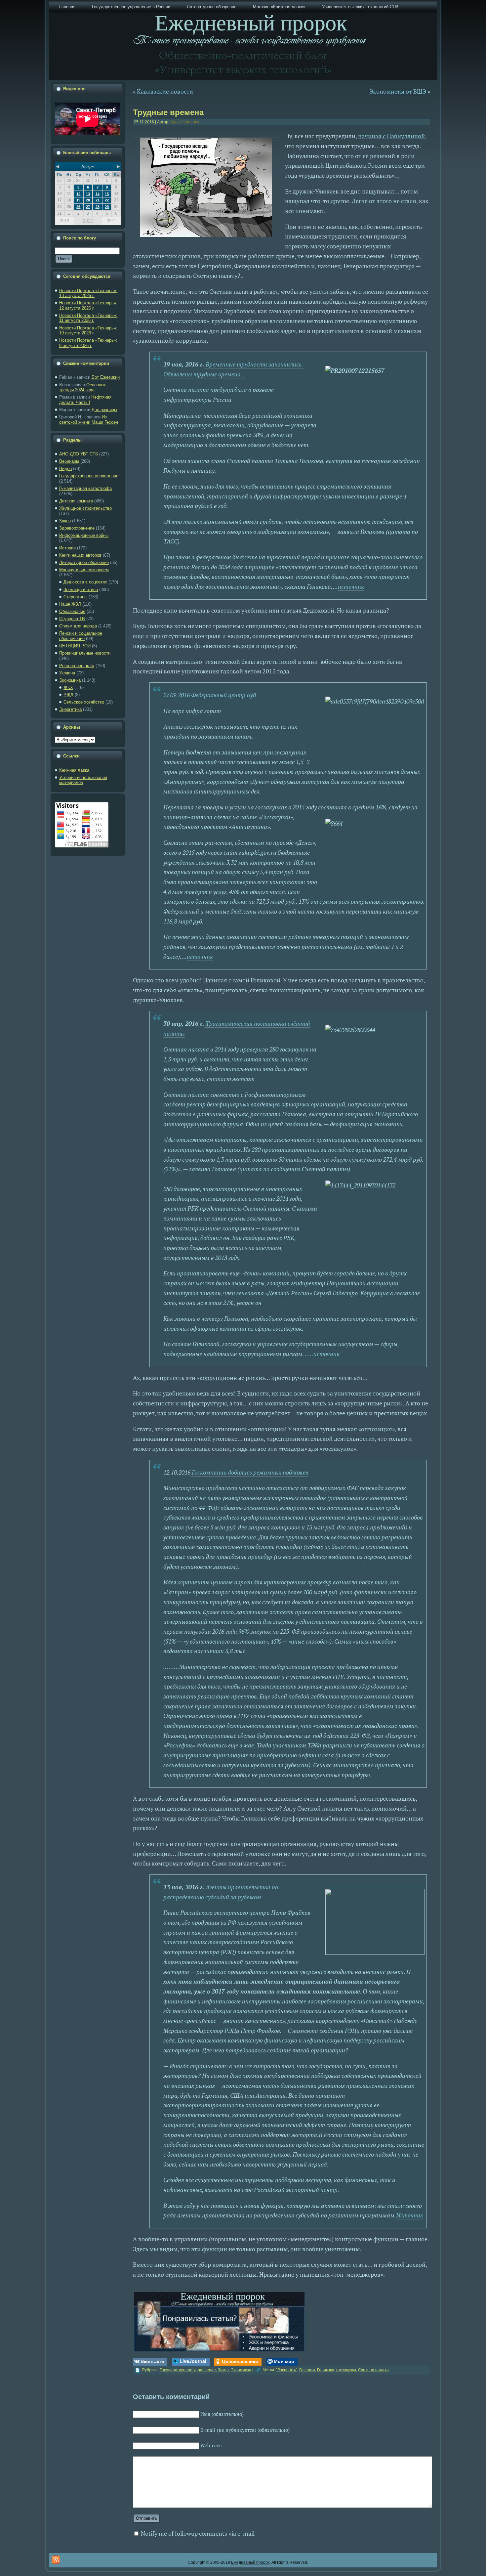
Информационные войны (84, 535)
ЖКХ (68, 687)
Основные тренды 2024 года (83, 387)
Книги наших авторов (80, 555)
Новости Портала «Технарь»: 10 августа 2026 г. (88, 331)
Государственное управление (89, 476)
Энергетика (70, 709)
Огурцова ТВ (72, 619)
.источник (326, 1354)
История (67, 548)
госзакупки (346, 2370)
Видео (65, 469)
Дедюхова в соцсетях (85, 582)
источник (351, 586)
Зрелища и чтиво (81, 590)
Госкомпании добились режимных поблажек (249, 1472)
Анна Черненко (185, 122)
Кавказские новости (165, 91)
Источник (410, 2215)
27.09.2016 (177, 695)
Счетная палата (373, 2370)
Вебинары (69, 461)
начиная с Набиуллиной (391, 136)
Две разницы (104, 410)
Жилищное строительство (85, 508)
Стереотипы (75, 597)
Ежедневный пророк (250, 2562)
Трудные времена (168, 112)
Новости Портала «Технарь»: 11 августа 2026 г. (88, 318)
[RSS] (56, 2560)
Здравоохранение (77, 528)
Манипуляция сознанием (84, 570)
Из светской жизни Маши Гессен (89, 420)
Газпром (307, 2370)
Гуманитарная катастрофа (85, 488)
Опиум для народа (78, 626)
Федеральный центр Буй (224, 695)
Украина (67, 673)
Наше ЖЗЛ (70, 604)
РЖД (68, 695)
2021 (111, 221)
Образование (72, 611)
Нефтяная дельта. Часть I (85, 400)
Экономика (70, 680)
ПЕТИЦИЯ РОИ (75, 646)
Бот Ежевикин (106, 377)
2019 (64, 221)
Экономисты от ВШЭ (398, 91)
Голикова (326, 2370)
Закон (65, 521)
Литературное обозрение (84, 562)
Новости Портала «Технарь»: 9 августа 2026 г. (88, 343)
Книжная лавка (74, 770)
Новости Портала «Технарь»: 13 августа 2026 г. (88, 293)
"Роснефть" (287, 2370)
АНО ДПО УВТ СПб (79, 454)
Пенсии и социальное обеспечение (81, 636)
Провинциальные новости (85, 653)
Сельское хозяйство (84, 702)
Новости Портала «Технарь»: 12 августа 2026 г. (88, 305)
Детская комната (76, 501)
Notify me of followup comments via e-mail (198, 2533)
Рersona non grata (77, 666)
